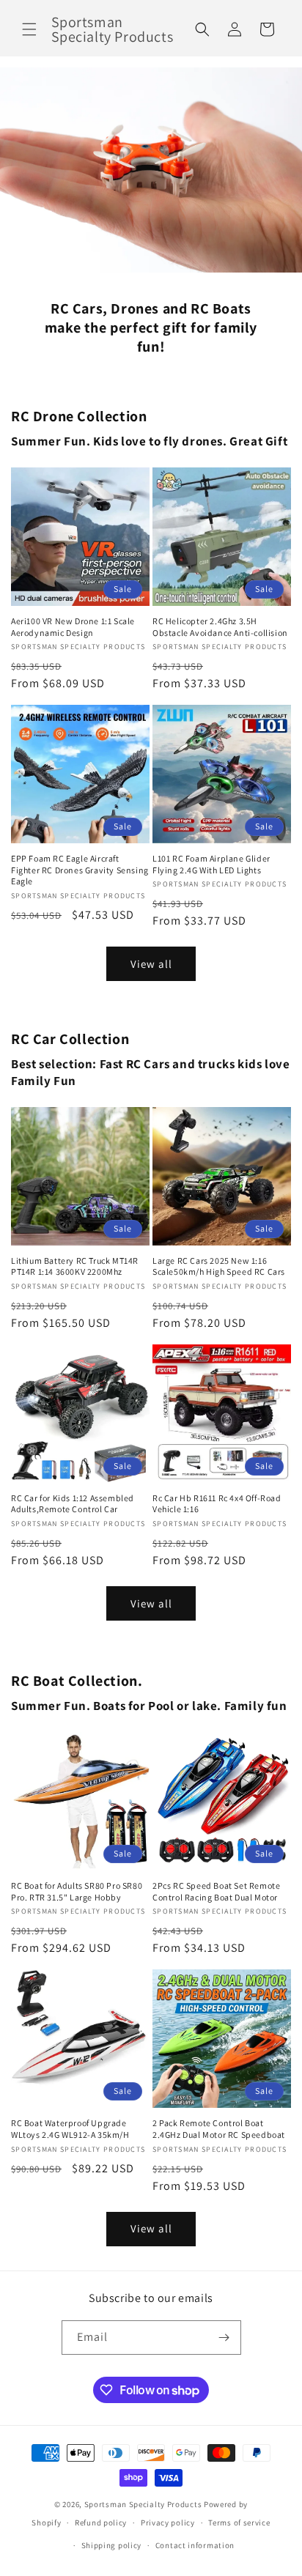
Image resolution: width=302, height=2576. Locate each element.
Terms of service (239, 2523)
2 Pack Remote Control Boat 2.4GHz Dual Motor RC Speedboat (219, 2129)
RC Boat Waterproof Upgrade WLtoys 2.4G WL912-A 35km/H (70, 2129)
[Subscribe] (224, 2338)
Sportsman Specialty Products (143, 2504)
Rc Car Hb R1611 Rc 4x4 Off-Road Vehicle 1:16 (217, 1504)
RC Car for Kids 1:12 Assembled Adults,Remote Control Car (73, 1504)
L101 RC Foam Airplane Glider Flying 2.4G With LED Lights (211, 864)
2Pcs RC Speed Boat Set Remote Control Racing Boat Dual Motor (216, 1891)
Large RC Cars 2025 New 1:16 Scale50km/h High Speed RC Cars (219, 1266)
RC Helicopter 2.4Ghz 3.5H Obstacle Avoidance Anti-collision (220, 627)
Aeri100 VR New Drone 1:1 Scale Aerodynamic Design (73, 627)
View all (151, 964)
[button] (29, 29)
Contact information (195, 2545)
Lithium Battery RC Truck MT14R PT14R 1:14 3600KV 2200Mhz (75, 1266)
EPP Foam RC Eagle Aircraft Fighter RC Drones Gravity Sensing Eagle (80, 870)
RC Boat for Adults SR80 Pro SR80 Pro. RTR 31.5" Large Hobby (77, 1891)
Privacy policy (168, 2523)
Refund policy (101, 2523)
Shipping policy (112, 2545)
